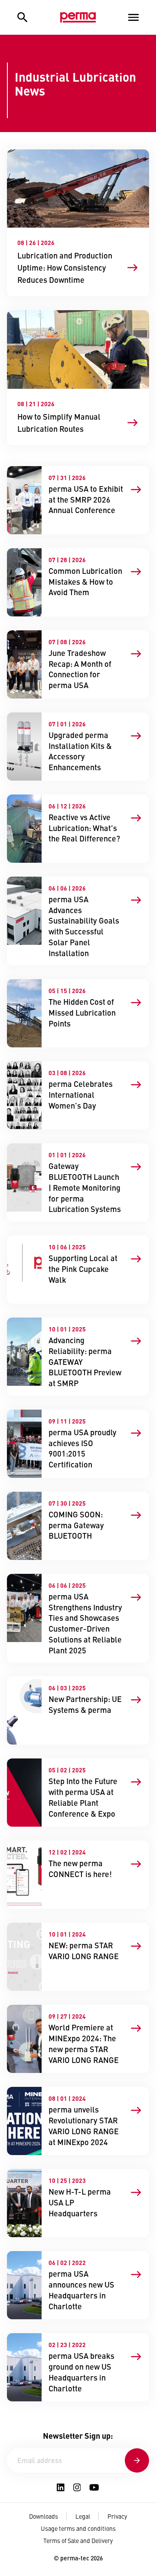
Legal (83, 2516)
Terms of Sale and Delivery (78, 2540)
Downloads (44, 2516)
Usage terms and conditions (78, 2528)
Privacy (117, 2516)
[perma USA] (78, 17)
